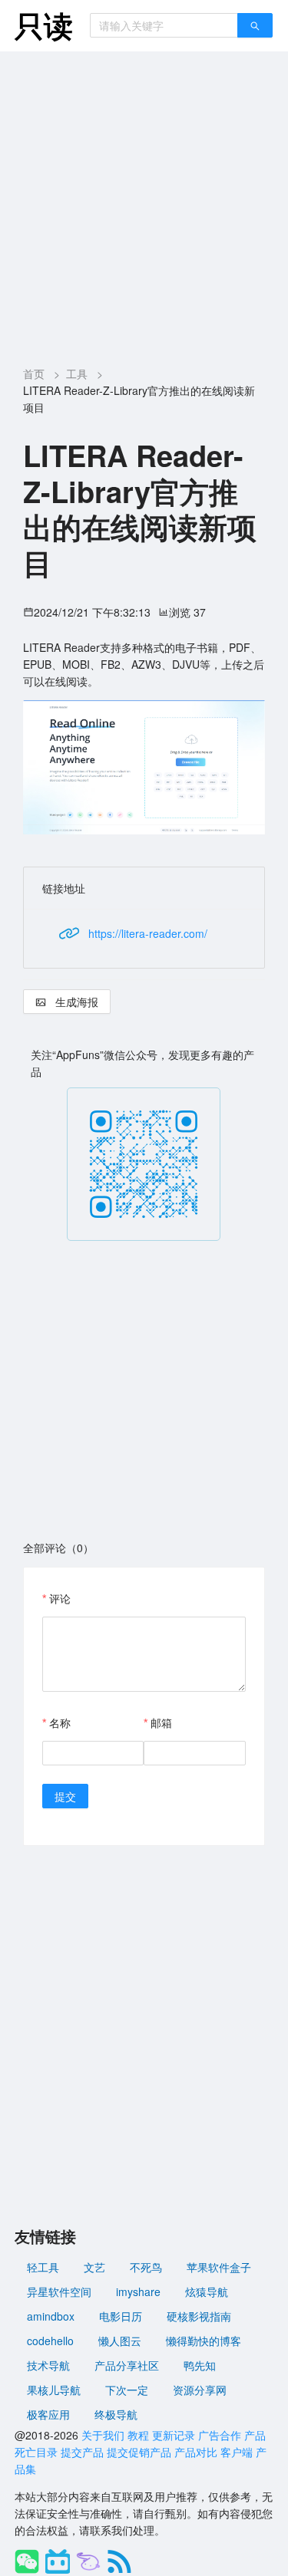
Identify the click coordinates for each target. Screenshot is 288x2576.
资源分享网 (200, 2390)
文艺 (94, 2267)
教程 (138, 2435)
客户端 (237, 2452)
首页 (34, 373)
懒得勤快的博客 (204, 2341)
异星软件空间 (59, 2291)
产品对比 (196, 2452)
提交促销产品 (139, 2452)
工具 (77, 373)
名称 (60, 1722)
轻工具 (43, 2267)
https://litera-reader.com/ (148, 933)
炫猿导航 (207, 2291)
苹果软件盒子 (219, 2267)
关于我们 (103, 2435)
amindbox (51, 2316)
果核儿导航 (54, 2390)
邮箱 (161, 1722)
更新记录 (174, 2435)
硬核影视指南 (199, 2316)
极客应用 (48, 2414)
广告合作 (220, 2435)
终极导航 (116, 2414)
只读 (44, 25)
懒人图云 (120, 2341)
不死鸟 (146, 2267)
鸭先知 (200, 2365)
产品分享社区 (127, 2365)
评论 (60, 1598)
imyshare (138, 2291)
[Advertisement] (144, 203)
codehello (50, 2341)
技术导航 (48, 2365)
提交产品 (82, 2452)
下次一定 (127, 2390)
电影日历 (121, 2316)
